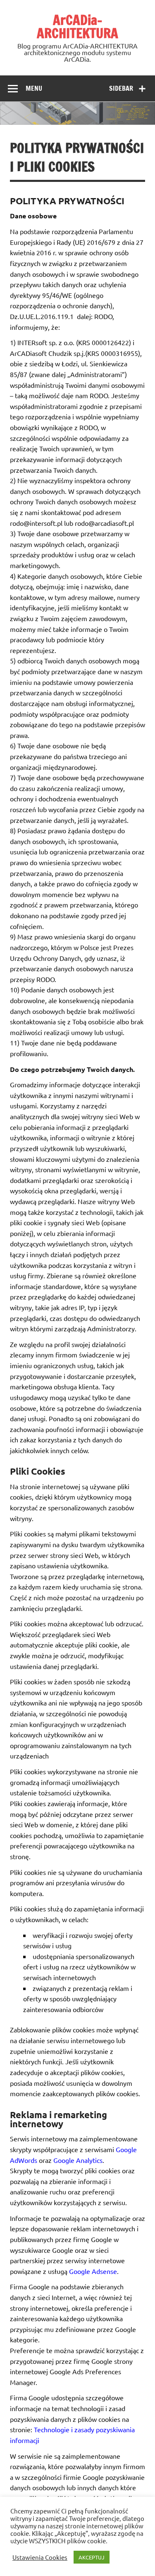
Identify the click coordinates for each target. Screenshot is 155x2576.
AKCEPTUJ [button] (92, 2557)
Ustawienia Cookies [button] (40, 2557)
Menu (34, 88)
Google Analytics (78, 2160)
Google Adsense (93, 2271)
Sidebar (121, 88)
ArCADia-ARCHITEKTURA (77, 27)
